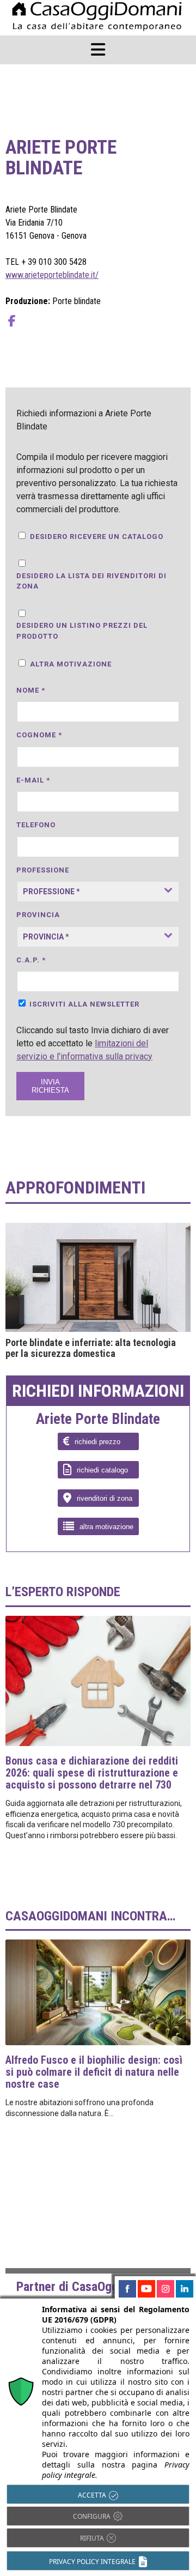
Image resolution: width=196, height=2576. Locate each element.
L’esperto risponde (63, 1592)
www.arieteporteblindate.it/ (52, 275)
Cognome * (39, 735)
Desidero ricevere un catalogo (97, 537)
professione (43, 870)
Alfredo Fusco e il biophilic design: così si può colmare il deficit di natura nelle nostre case (94, 2072)
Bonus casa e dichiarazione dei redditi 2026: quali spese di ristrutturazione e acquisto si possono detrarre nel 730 (92, 1773)
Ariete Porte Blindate (98, 1420)
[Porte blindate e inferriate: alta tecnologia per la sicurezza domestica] (98, 1277)
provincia (38, 915)
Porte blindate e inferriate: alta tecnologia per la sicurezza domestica (91, 1348)
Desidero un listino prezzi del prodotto (82, 631)
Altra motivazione (71, 664)
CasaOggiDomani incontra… (90, 1916)
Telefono (36, 825)
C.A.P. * (31, 960)
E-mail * (33, 780)
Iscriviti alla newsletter (84, 1004)
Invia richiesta (50, 1086)
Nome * (31, 690)
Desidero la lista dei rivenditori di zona (91, 581)
